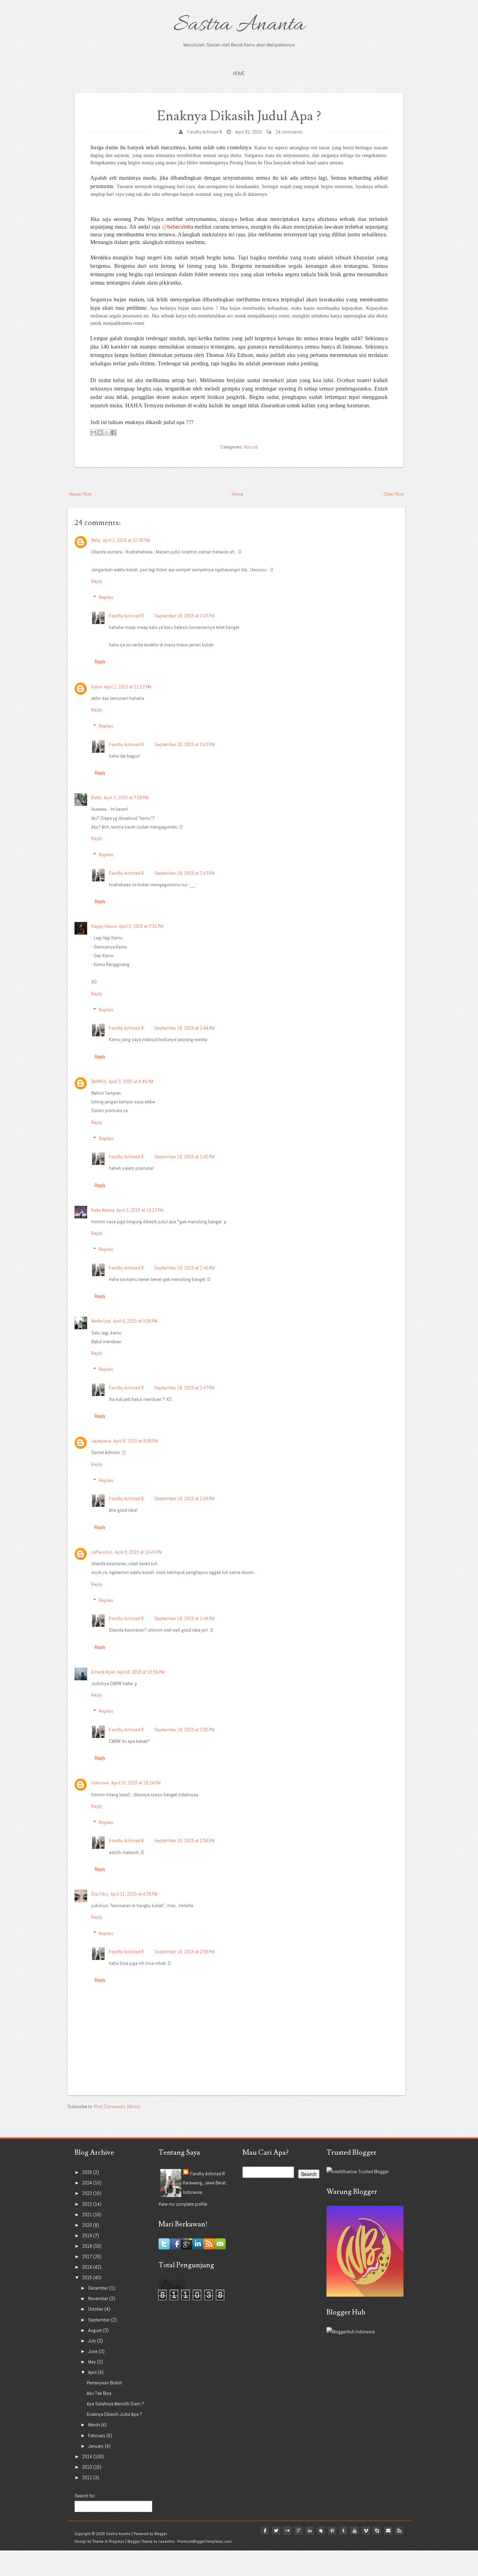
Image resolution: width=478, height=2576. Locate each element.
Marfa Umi (101, 1321)
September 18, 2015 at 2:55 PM (184, 1730)
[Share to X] (107, 432)
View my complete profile (183, 2204)
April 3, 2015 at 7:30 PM (126, 797)
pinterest (332, 2531)
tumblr (343, 2531)
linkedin (310, 2531)
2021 (88, 2214)
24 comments (289, 132)
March (94, 2425)
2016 (88, 2267)
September (100, 2320)
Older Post (393, 494)
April (93, 2372)
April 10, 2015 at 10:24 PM (136, 1783)
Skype (377, 2531)
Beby (96, 540)
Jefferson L (102, 1552)
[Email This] (93, 432)
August (96, 2330)
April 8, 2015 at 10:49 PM (139, 1552)
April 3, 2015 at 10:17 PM (140, 1210)
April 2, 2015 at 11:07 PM (128, 687)
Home (239, 73)
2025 (88, 2172)
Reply (97, 581)
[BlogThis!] (100, 432)
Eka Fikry (100, 1894)
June (93, 2351)
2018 (88, 2246)
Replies (106, 597)
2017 (88, 2256)
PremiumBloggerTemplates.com (205, 2541)
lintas (97, 687)
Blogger (161, 2534)
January (96, 2446)
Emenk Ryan (103, 1672)
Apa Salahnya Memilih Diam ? (115, 2404)
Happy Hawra (104, 926)
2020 (88, 2225)
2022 (88, 2204)
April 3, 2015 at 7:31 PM (141, 926)
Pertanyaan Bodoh (104, 2383)
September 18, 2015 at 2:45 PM (184, 1157)
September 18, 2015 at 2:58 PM (184, 1840)
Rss (399, 2531)
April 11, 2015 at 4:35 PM (134, 1894)
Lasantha (166, 2541)
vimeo (366, 2531)
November (99, 2298)
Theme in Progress (108, 2541)
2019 (88, 2235)
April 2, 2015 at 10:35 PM (126, 540)
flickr (287, 2531)
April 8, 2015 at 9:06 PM (135, 1321)
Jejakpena (101, 1441)
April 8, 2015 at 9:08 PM (136, 1441)
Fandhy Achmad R (205, 132)
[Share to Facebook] (113, 432)
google (298, 2531)
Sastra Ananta (239, 25)
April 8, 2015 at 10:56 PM (141, 1672)
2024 (88, 2183)
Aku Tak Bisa (99, 2393)
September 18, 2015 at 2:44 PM (184, 1028)
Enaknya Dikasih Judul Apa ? (239, 116)
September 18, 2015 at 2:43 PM (184, 616)
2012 (88, 2477)
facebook (265, 2531)
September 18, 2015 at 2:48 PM (184, 1498)
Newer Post (80, 494)
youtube (354, 2531)
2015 (88, 2277)
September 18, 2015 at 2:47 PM (184, 1388)
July (93, 2341)
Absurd (251, 447)
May (93, 2362)
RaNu (97, 797)
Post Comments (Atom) (117, 2106)
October (96, 2309)
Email (388, 2531)
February (97, 2435)
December (99, 2288)
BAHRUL (99, 1081)
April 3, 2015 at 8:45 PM (131, 1081)
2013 (88, 2467)
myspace (321, 2531)
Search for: (85, 2496)
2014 (88, 2456)
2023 (88, 2193)
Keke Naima (103, 1210)
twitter (276, 2531)
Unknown (100, 1783)
